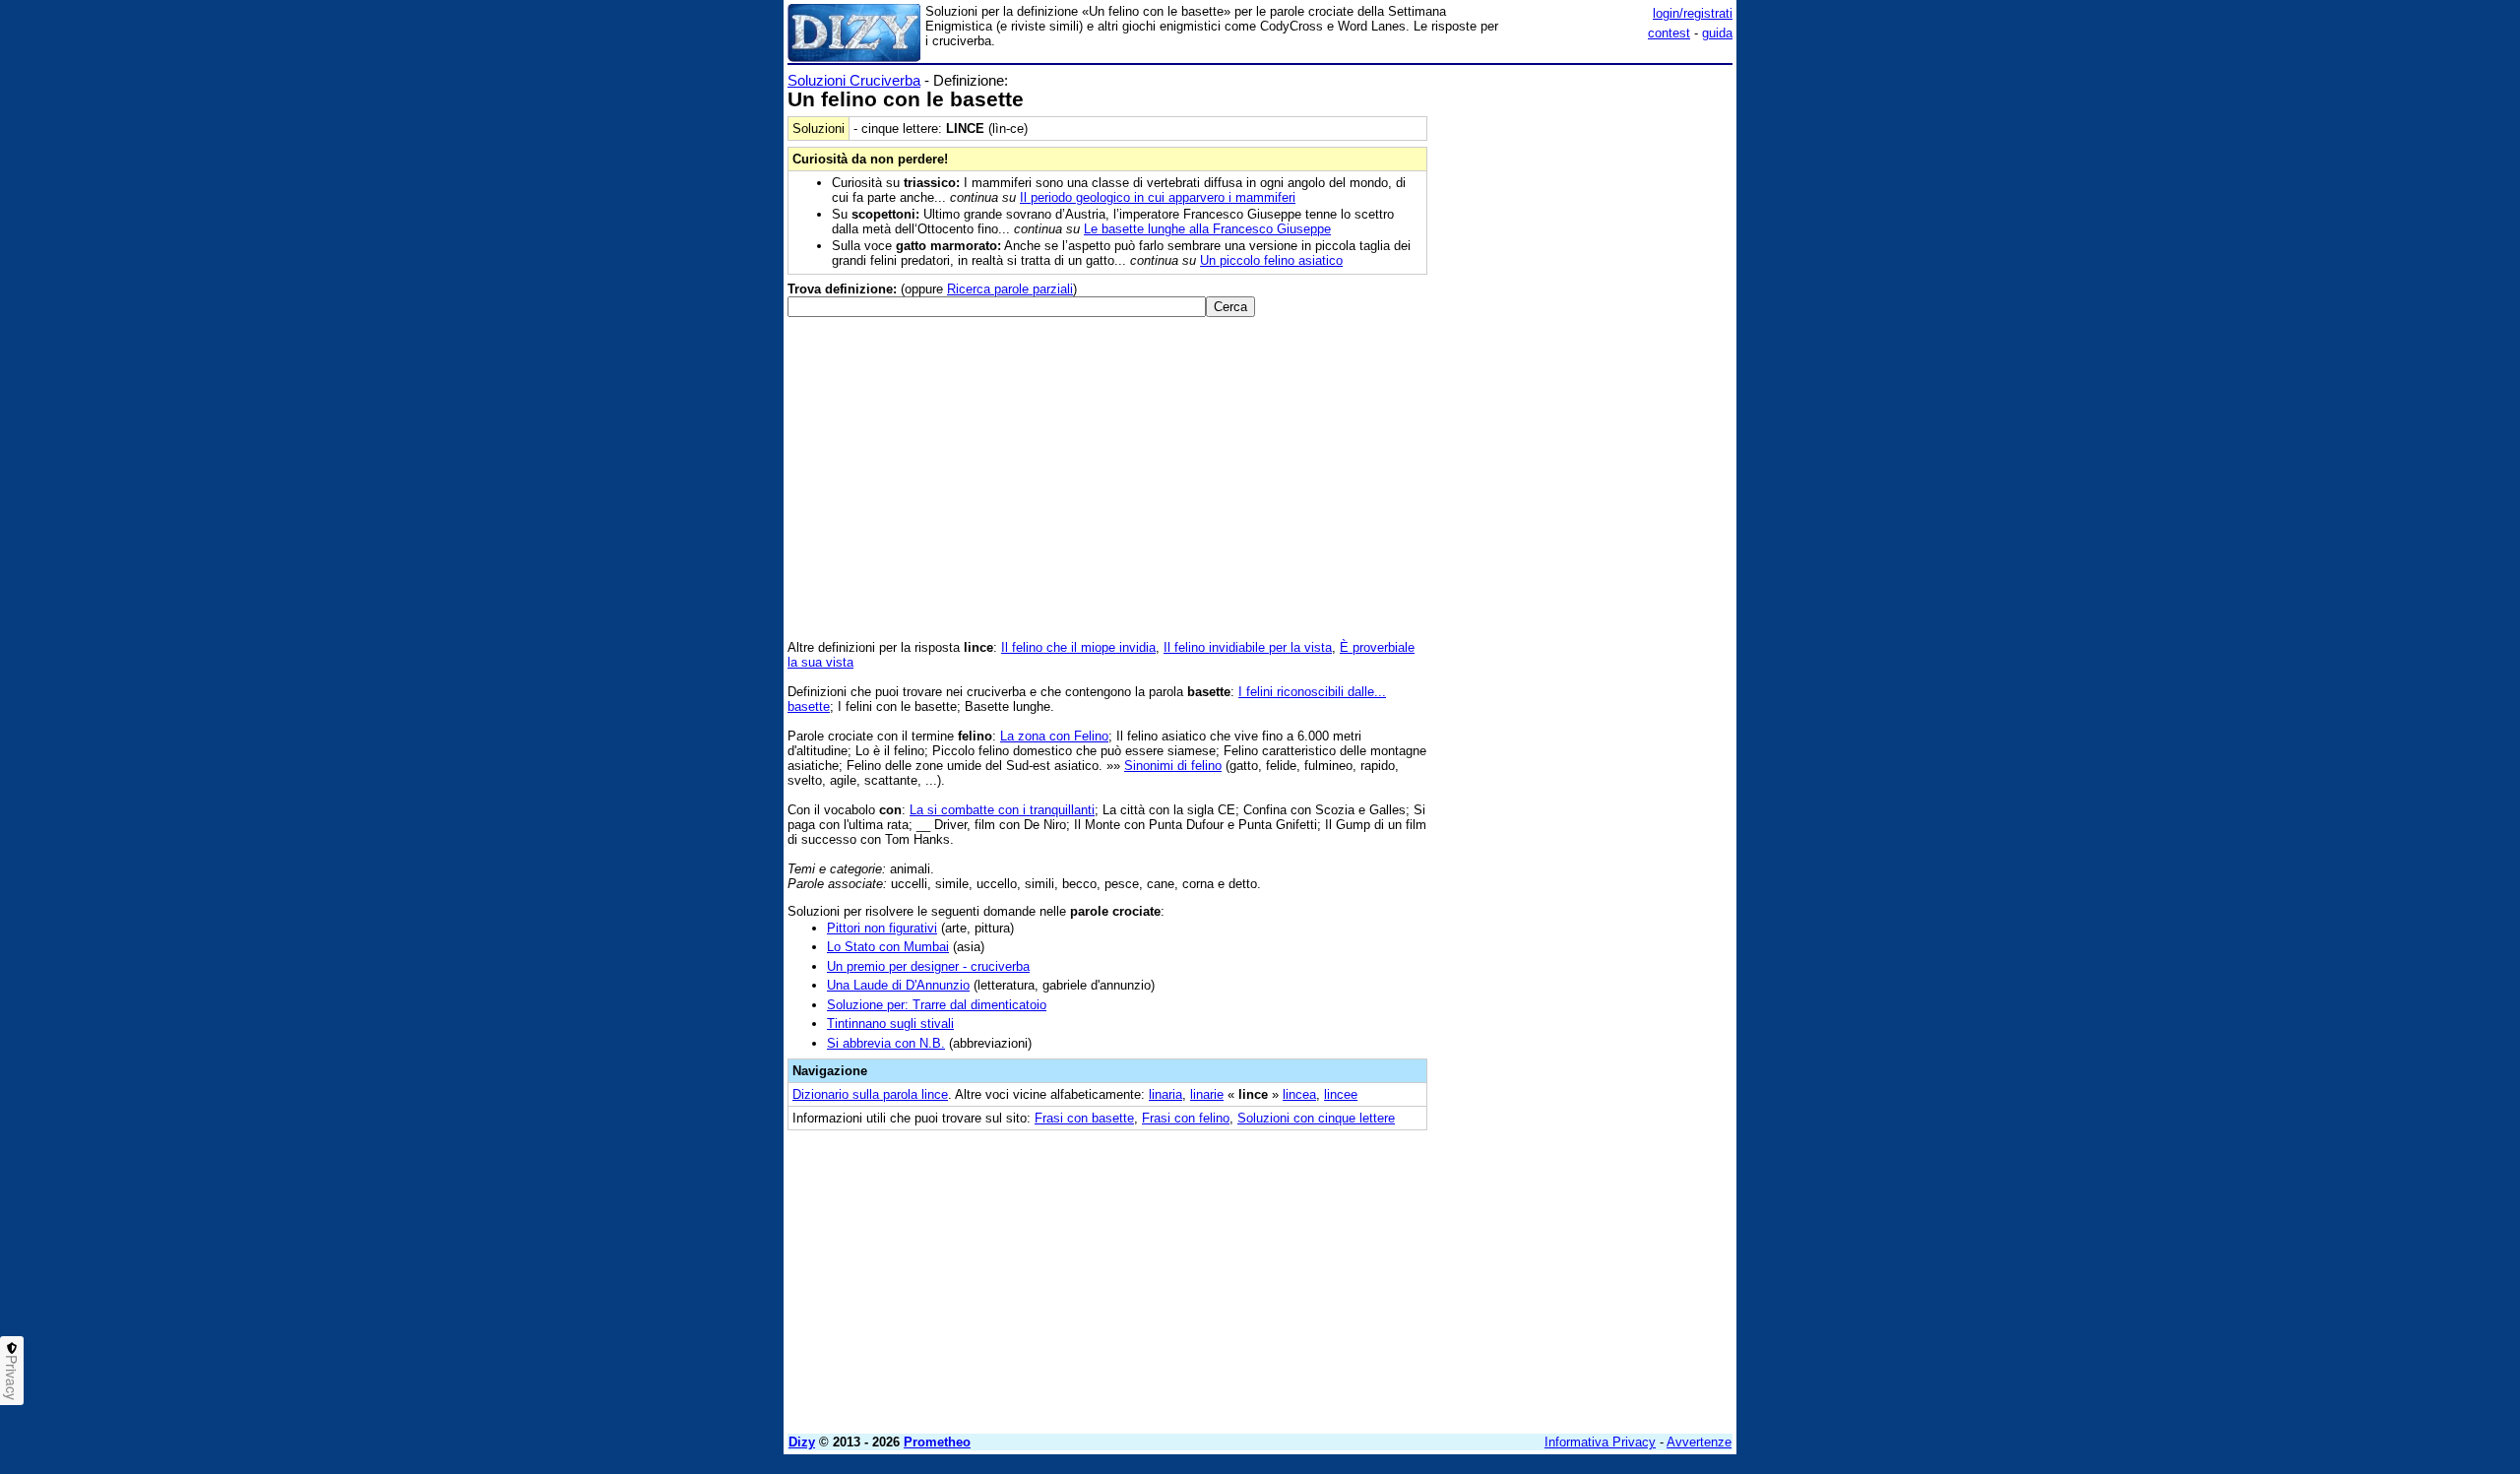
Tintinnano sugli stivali (890, 1024)
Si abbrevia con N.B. (886, 1043)
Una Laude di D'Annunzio (898, 985)
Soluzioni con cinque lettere (1316, 1118)
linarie (1207, 1094)
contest (1669, 33)
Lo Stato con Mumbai (888, 947)
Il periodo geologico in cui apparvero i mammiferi (1158, 197)
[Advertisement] (1585, 367)
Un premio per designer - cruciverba (928, 966)
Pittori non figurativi (882, 928)
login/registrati (1693, 13)
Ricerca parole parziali (1010, 289)
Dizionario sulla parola (870, 1094)
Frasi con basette (1084, 1118)
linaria (1165, 1094)
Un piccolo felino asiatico (1271, 260)
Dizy (802, 1442)
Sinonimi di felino (1173, 766)
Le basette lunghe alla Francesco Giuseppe (1207, 229)
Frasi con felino (1186, 1118)
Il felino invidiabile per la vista (1248, 647)
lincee (1341, 1094)
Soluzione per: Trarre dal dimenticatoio (937, 1005)
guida (1717, 33)
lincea (1299, 1094)
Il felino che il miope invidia (1078, 647)
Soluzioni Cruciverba (854, 80)
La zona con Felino (1054, 736)
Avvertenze (1699, 1442)
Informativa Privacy (1600, 1442)
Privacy (12, 1378)
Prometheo (937, 1442)
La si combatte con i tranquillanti (1002, 810)
